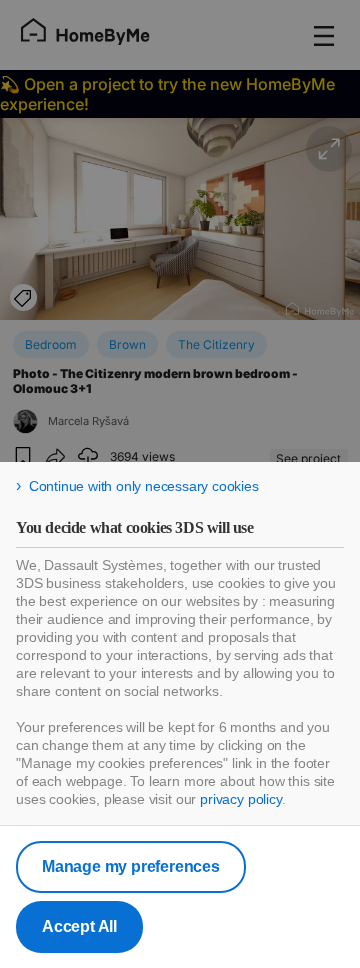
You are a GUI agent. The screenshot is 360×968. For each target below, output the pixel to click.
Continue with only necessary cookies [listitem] (144, 486)
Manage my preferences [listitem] (131, 866)
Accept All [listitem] (79, 926)
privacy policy (241, 799)
